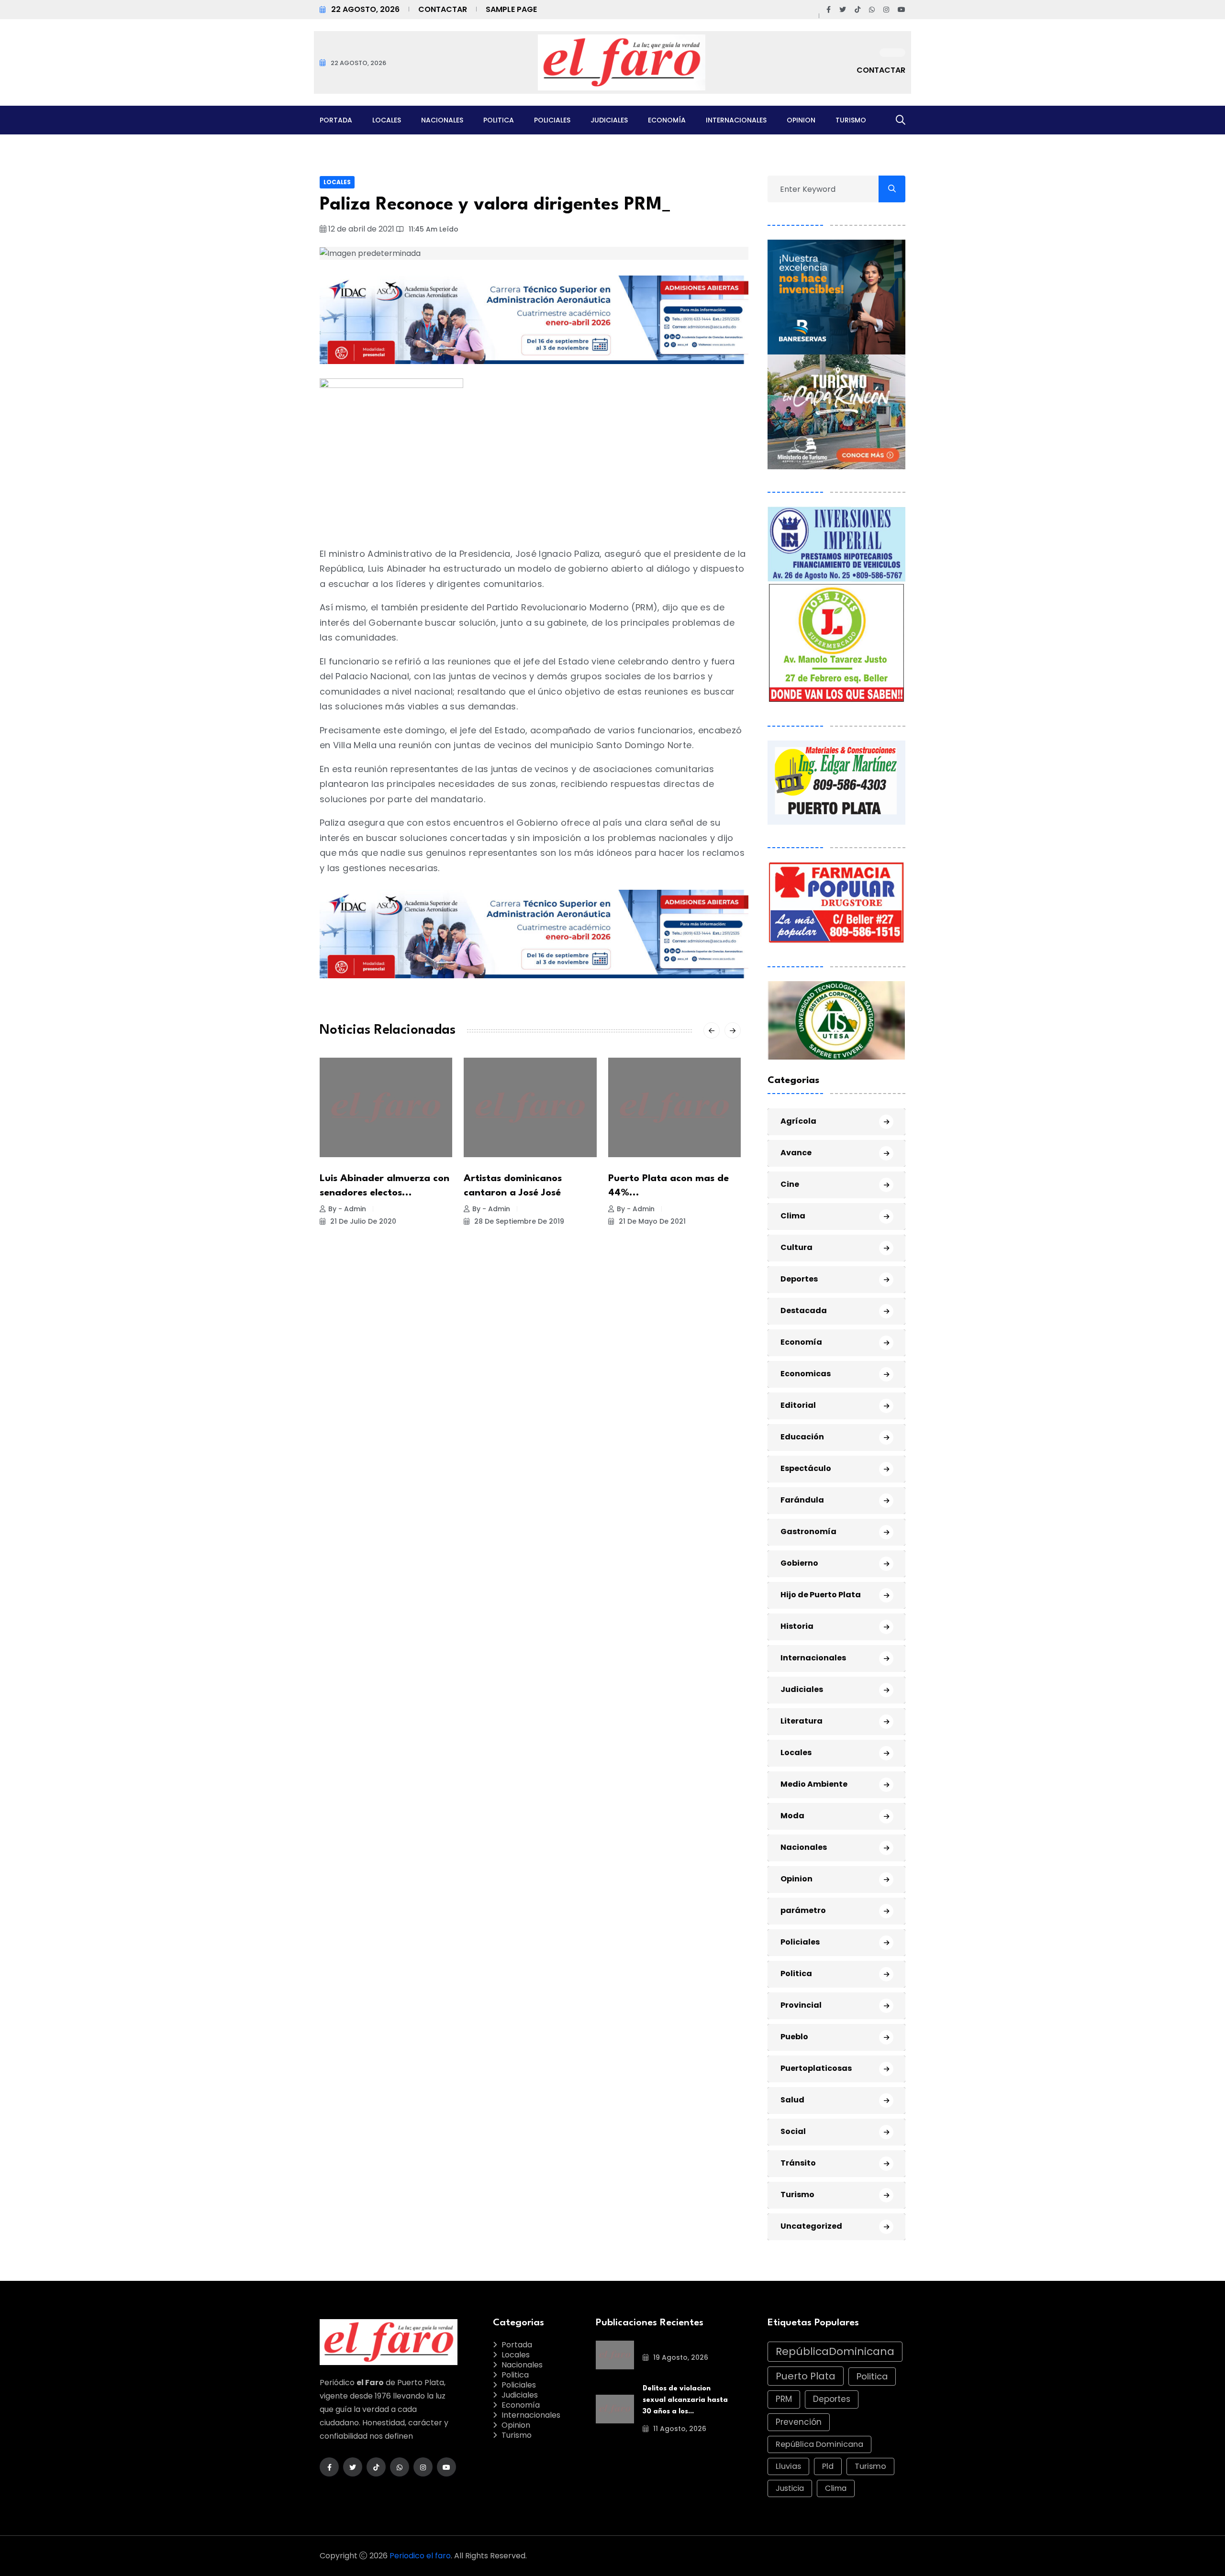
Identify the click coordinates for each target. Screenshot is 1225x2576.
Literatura (802, 1721)
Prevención (799, 2422)
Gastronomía (808, 1531)
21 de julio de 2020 (362, 1221)
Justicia (790, 2488)
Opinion (801, 120)
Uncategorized (811, 2226)
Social (793, 2131)
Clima (793, 1216)
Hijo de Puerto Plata (821, 1595)
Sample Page (511, 9)
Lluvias (788, 2466)
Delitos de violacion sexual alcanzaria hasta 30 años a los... (685, 2400)
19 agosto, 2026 (680, 2357)
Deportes (799, 1279)
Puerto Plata (806, 2376)
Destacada (804, 1310)
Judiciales (609, 120)
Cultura (796, 1247)
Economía (667, 120)
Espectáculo (806, 1468)
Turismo (851, 120)
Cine (790, 1184)
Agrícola (798, 1121)
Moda (792, 1816)
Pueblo (794, 2037)
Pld (828, 2466)
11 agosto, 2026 (679, 2429)
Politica (499, 120)
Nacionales (442, 120)
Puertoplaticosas (816, 2068)
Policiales (552, 120)
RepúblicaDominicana (835, 2351)
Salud (792, 2100)
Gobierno (799, 1563)
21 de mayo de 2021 (651, 1221)
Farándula (802, 1500)
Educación (802, 1437)
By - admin (347, 1209)
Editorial (798, 1405)
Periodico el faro (420, 2556)
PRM (784, 2399)
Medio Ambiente (814, 1784)
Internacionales (736, 120)
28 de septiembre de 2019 (518, 1221)
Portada (336, 120)
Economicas (806, 1374)
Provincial (801, 2005)
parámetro (803, 1910)
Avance (796, 1153)
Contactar (443, 9)
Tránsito (798, 2163)
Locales (387, 120)
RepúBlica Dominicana (819, 2444)
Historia (797, 1626)
